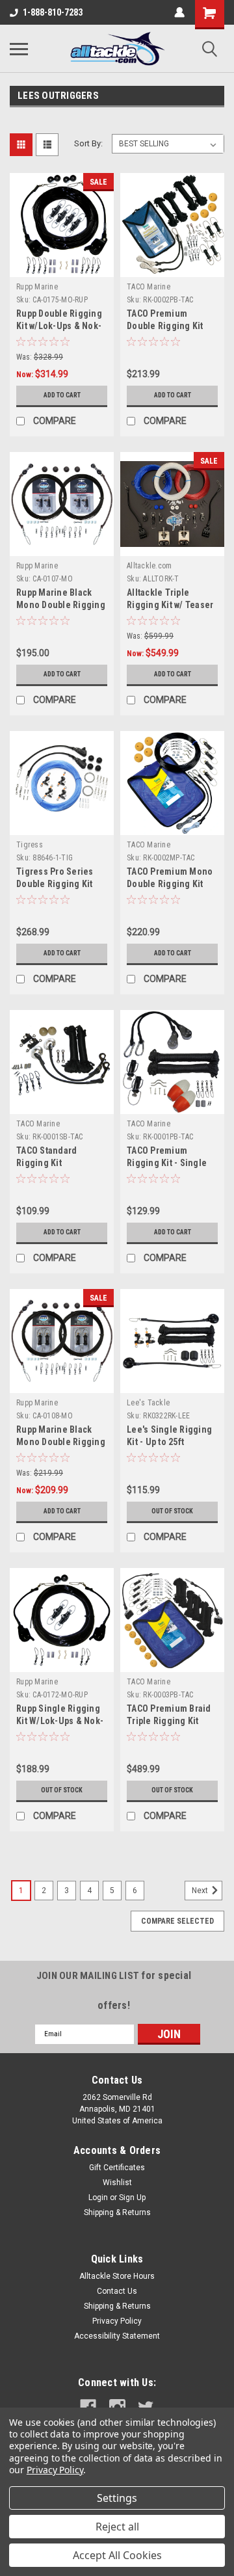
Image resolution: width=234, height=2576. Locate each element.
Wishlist (117, 2183)
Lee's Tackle (148, 1403)
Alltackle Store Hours (117, 2276)
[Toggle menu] (19, 49)
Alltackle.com (149, 566)
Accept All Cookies (117, 2555)
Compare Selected (177, 1921)
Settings (117, 2498)
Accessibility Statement (117, 2336)
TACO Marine (149, 287)
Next (201, 1891)
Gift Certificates (117, 2168)
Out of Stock (172, 1511)
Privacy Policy (117, 2321)
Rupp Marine (37, 287)
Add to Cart (62, 395)
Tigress (30, 845)
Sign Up (132, 2198)
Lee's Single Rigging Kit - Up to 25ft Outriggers (169, 1442)
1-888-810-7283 (53, 12)
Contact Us (117, 2291)
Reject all (117, 2527)
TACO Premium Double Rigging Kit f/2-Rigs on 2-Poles (167, 326)
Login (98, 2198)
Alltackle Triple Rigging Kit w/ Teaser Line (170, 605)
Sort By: (88, 143)
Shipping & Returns (117, 2212)
